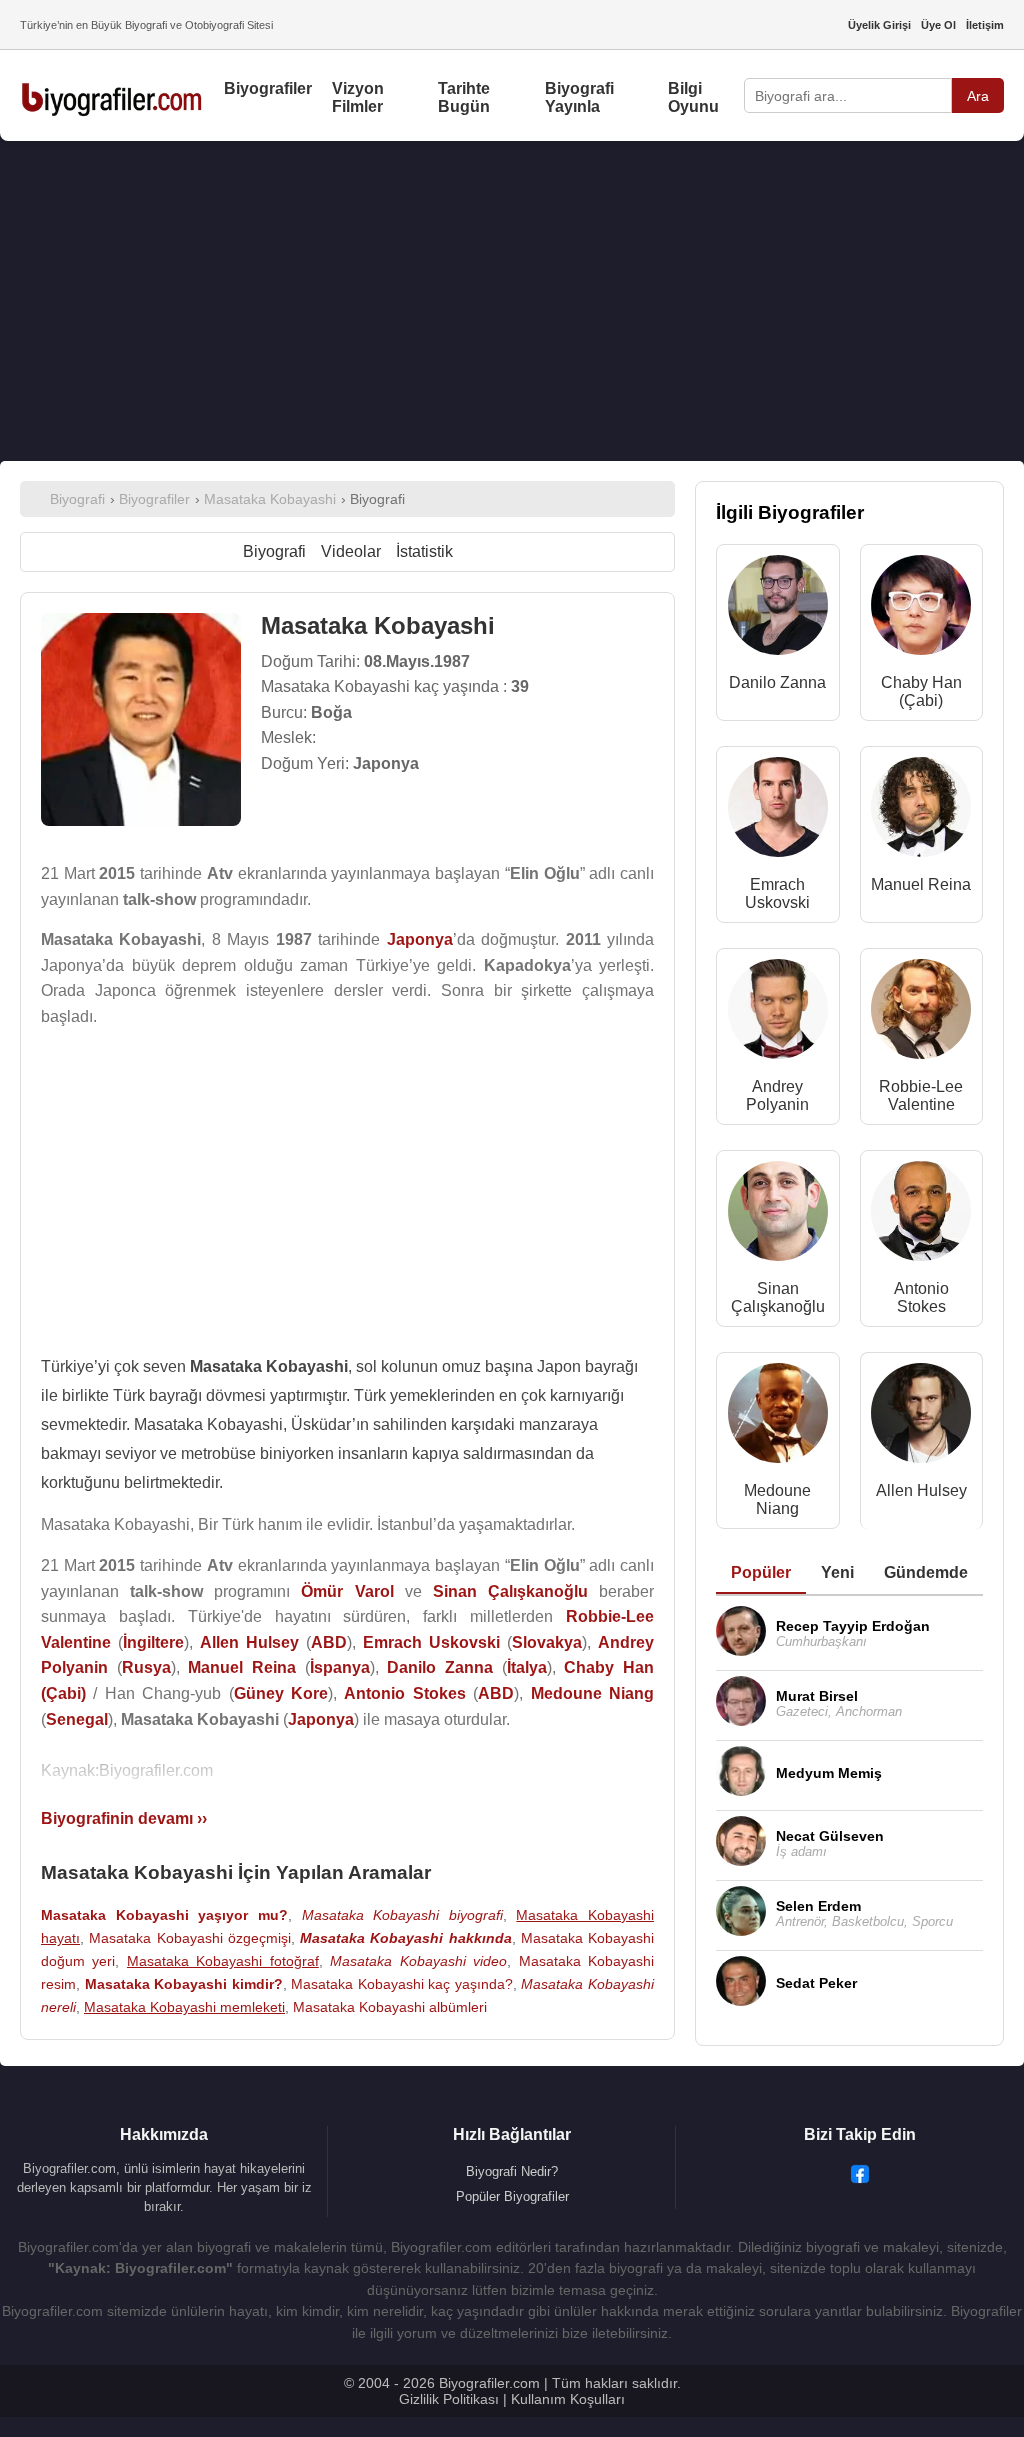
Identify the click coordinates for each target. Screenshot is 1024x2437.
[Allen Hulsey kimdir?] (921, 1417)
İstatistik (424, 551)
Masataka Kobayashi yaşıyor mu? (164, 1915)
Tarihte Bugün (464, 97)
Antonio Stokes (921, 1297)
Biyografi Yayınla (579, 97)
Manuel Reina (921, 884)
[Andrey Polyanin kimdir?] (778, 1013)
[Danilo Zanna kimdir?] (778, 609)
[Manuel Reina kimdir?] (921, 811)
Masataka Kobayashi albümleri (390, 2007)
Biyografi (274, 551)
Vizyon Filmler (358, 97)
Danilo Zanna (777, 682)
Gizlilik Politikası (449, 2399)
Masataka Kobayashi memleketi (184, 2007)
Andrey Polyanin (777, 1095)
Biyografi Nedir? (512, 2171)
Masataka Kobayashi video (418, 1961)
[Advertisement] (512, 301)
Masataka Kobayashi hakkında (406, 1938)
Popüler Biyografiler (512, 2196)
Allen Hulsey (921, 1490)
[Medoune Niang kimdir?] (778, 1417)
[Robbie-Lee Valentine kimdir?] (921, 1013)
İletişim (985, 25)
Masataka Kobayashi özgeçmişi (190, 1938)
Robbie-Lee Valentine (921, 1095)
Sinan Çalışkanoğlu (778, 1297)
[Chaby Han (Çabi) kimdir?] (921, 609)
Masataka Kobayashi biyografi (402, 1915)
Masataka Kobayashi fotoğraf (223, 1961)
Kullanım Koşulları (568, 2399)
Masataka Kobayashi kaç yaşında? (402, 1984)
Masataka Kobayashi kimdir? (184, 1984)
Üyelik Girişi (879, 25)
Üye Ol (938, 25)
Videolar (351, 551)
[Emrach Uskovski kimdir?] (778, 811)
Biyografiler (268, 88)
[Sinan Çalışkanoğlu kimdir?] (778, 1215)
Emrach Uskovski (777, 893)
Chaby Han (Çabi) (921, 691)
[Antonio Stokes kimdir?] (921, 1215)
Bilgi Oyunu (693, 97)
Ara (978, 96)
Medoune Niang (777, 1499)
